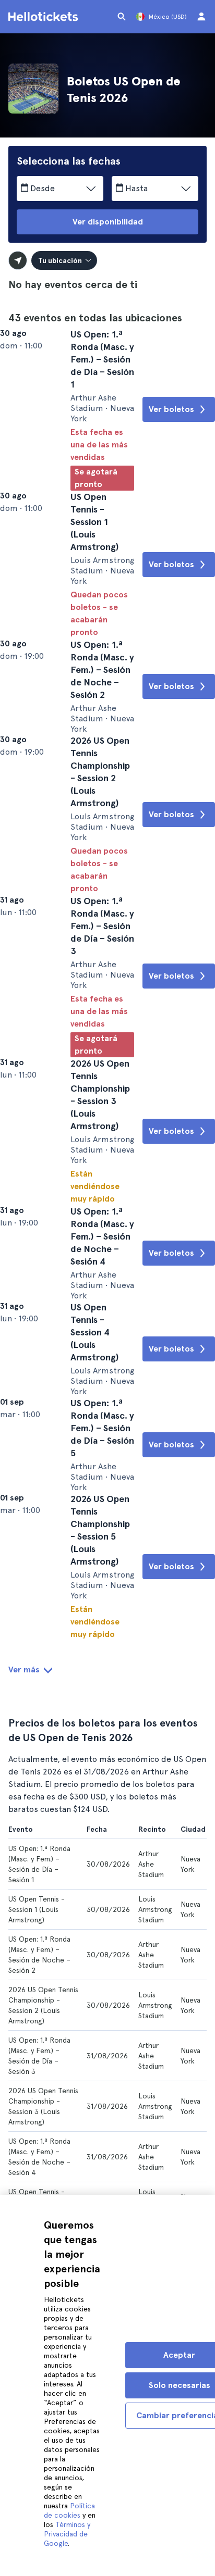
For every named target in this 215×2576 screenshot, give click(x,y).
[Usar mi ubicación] (18, 260)
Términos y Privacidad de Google (67, 2534)
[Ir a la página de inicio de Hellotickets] (45, 17)
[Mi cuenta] (201, 17)
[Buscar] (122, 17)
